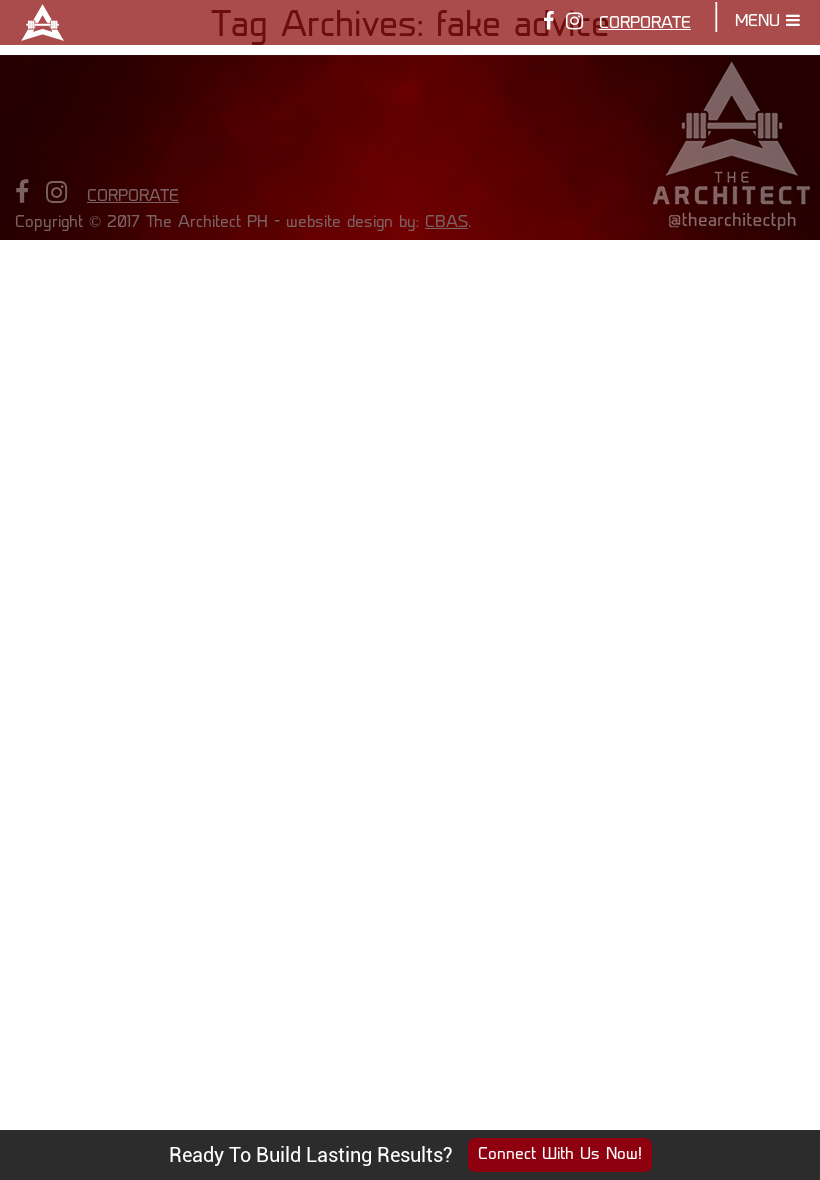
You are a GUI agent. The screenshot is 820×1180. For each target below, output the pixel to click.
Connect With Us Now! (560, 1155)
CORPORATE (645, 24)
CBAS (446, 223)
